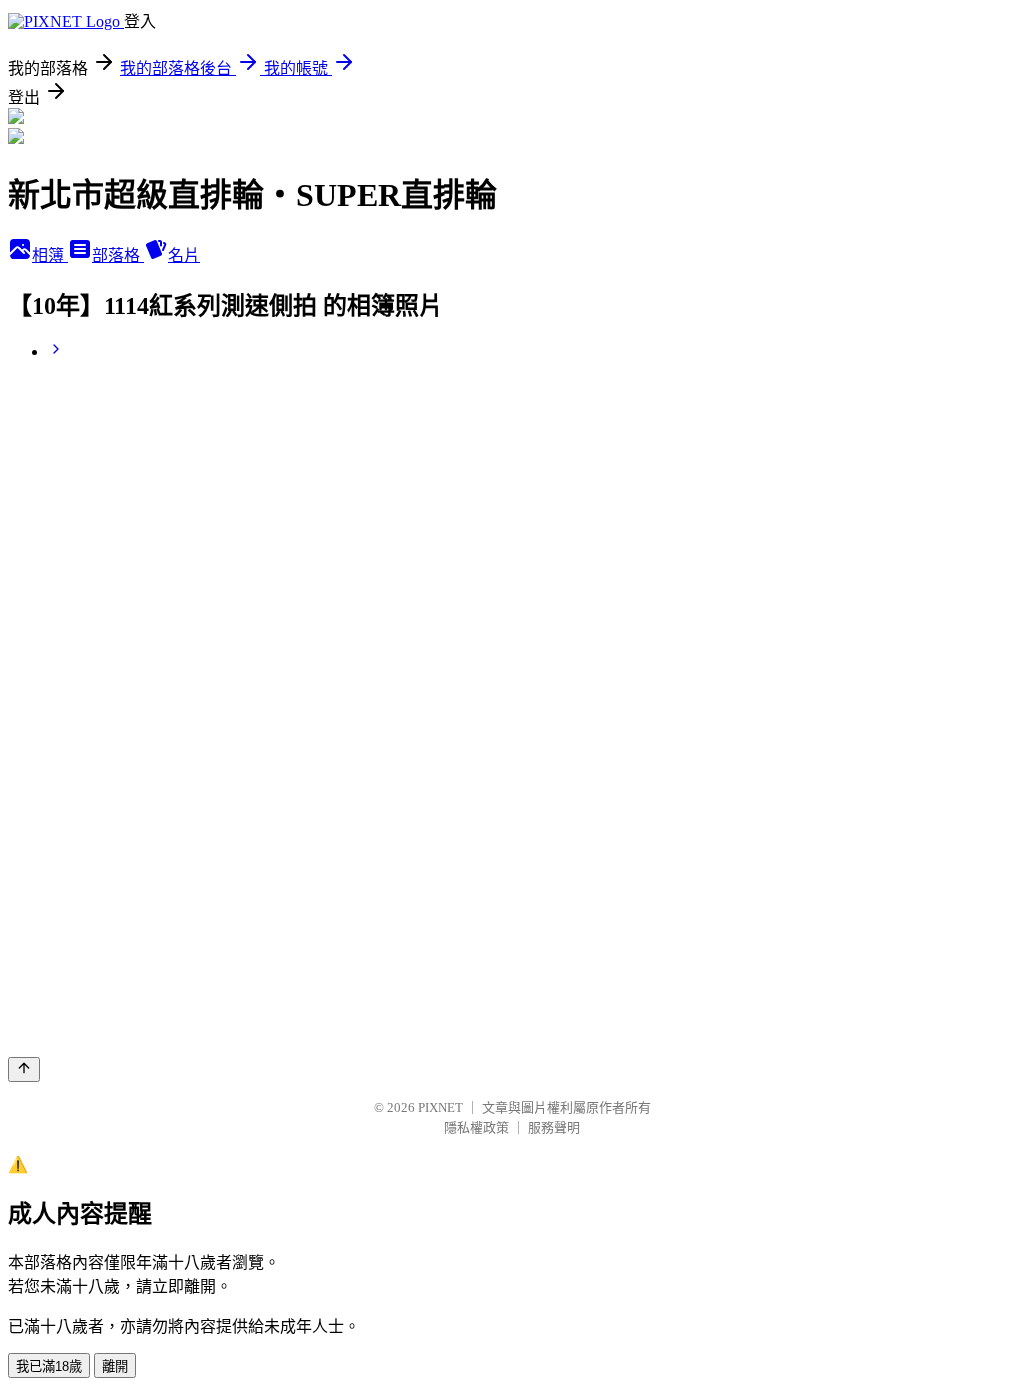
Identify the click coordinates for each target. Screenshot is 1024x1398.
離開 (115, 1366)
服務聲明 (554, 1127)
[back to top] (24, 1069)
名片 (184, 255)
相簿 (50, 255)
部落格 (118, 255)
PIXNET (440, 1107)
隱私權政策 (476, 1127)
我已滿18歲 (49, 1366)
